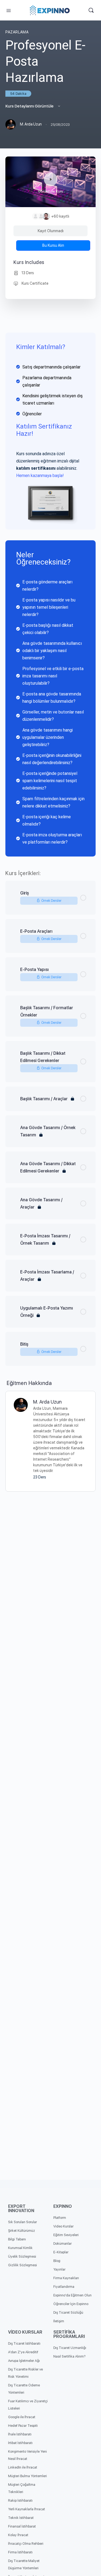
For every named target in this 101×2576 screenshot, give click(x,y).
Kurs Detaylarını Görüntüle (30, 106)
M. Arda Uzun (47, 1402)
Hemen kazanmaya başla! (40, 476)
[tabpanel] (50, 595)
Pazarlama (17, 32)
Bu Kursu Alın (53, 245)
